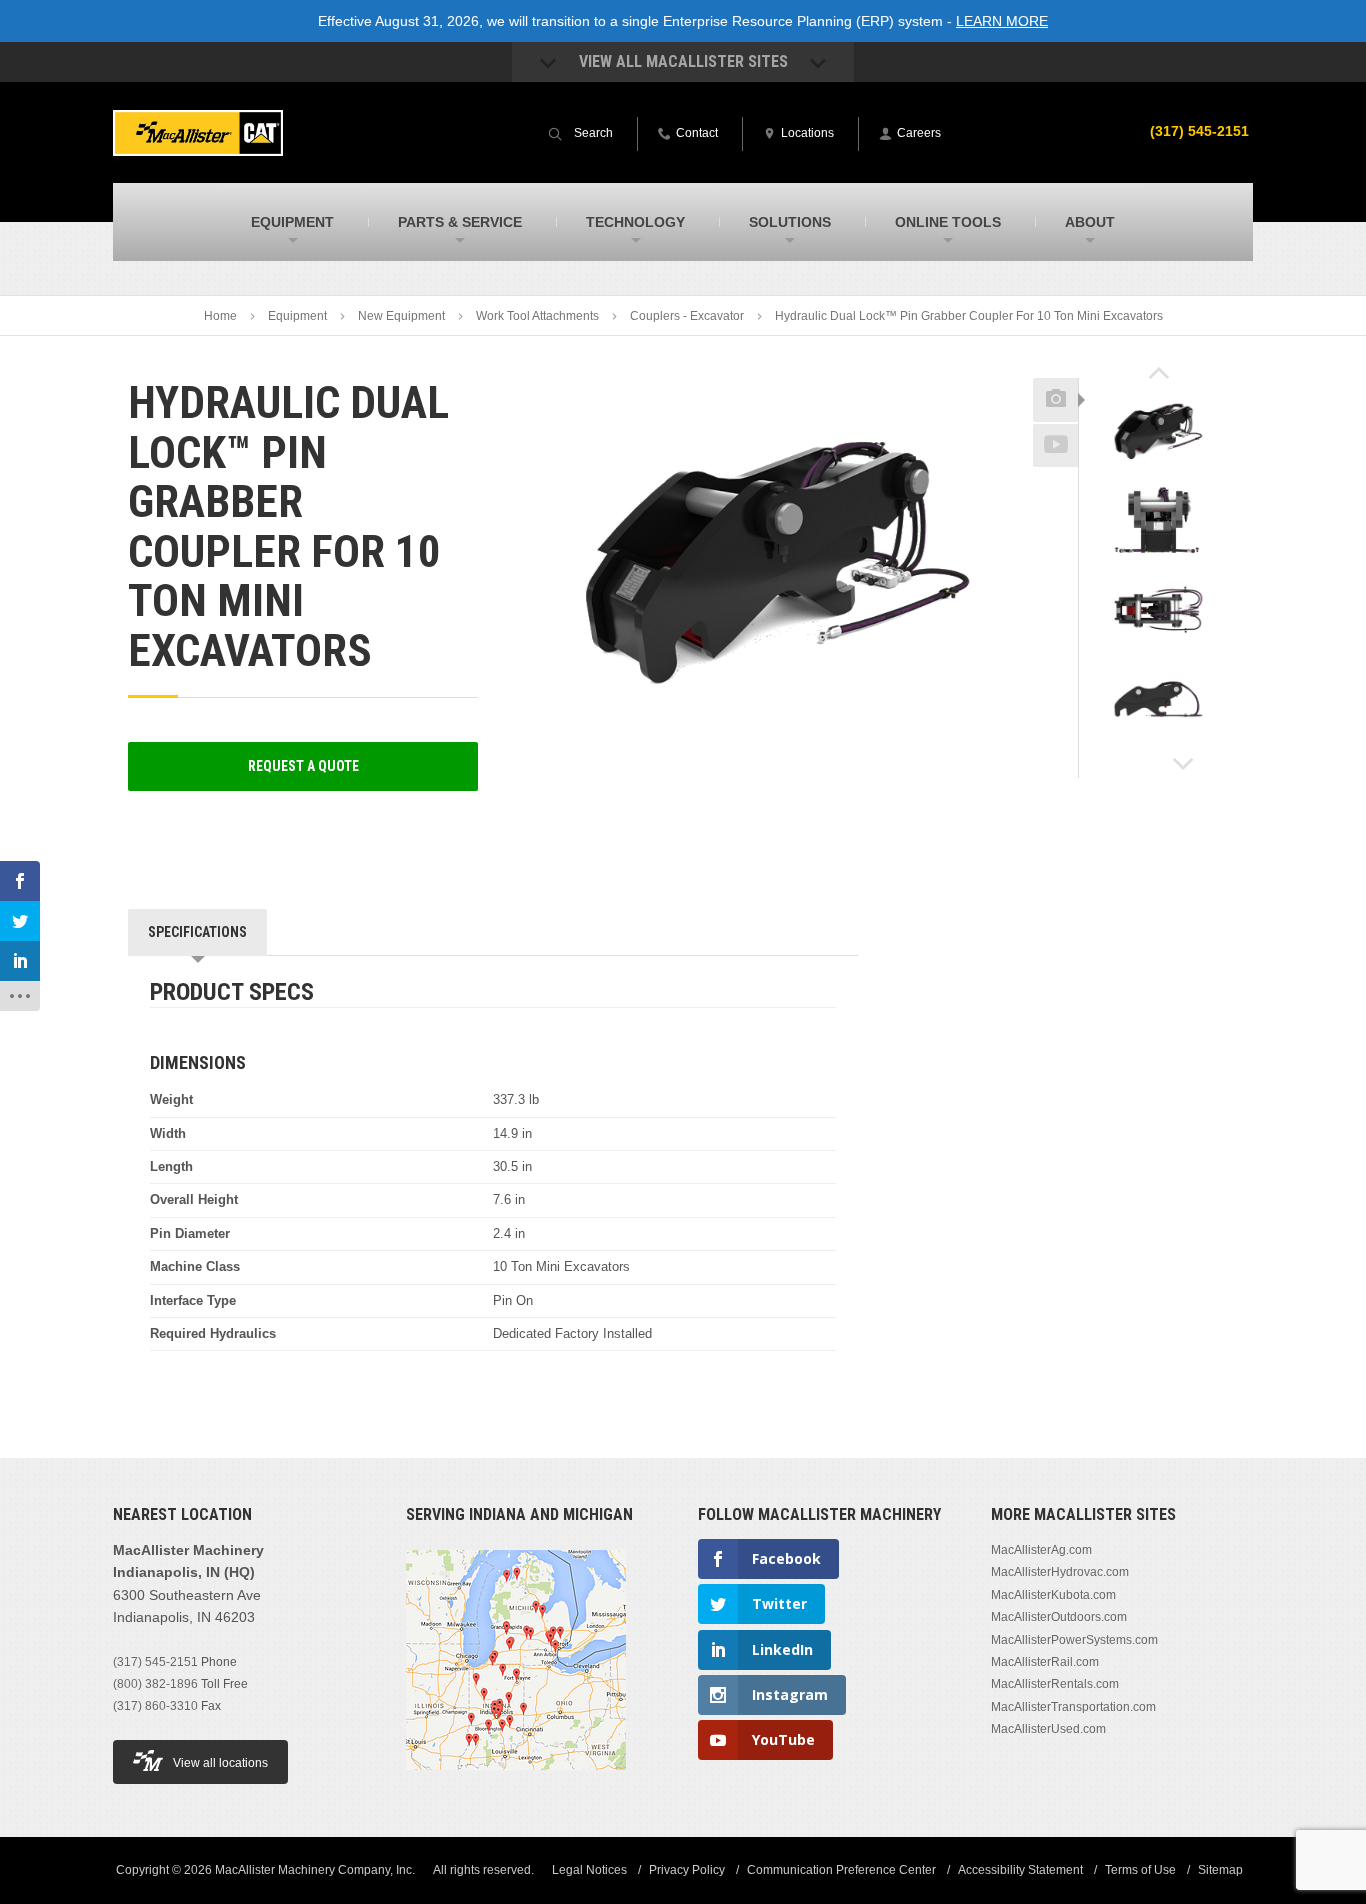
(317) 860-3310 (155, 1706)
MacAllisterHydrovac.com (1060, 1572)
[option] (1158, 433)
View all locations (220, 1763)
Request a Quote (303, 766)
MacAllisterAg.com (1041, 1550)
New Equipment (401, 316)
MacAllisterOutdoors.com (1059, 1617)
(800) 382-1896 (155, 1684)
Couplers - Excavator (687, 316)
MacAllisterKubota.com (1053, 1595)
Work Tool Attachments (537, 316)
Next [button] (1184, 764)
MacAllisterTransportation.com (1073, 1707)
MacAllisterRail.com (1045, 1662)
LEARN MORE (1002, 21)
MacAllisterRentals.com (1055, 1684)
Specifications (197, 932)
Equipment (297, 316)
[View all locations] (516, 1782)
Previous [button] (1159, 372)
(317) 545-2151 (1199, 131)
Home (220, 316)
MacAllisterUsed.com (1048, 1729)
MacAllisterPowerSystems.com (1074, 1640)
